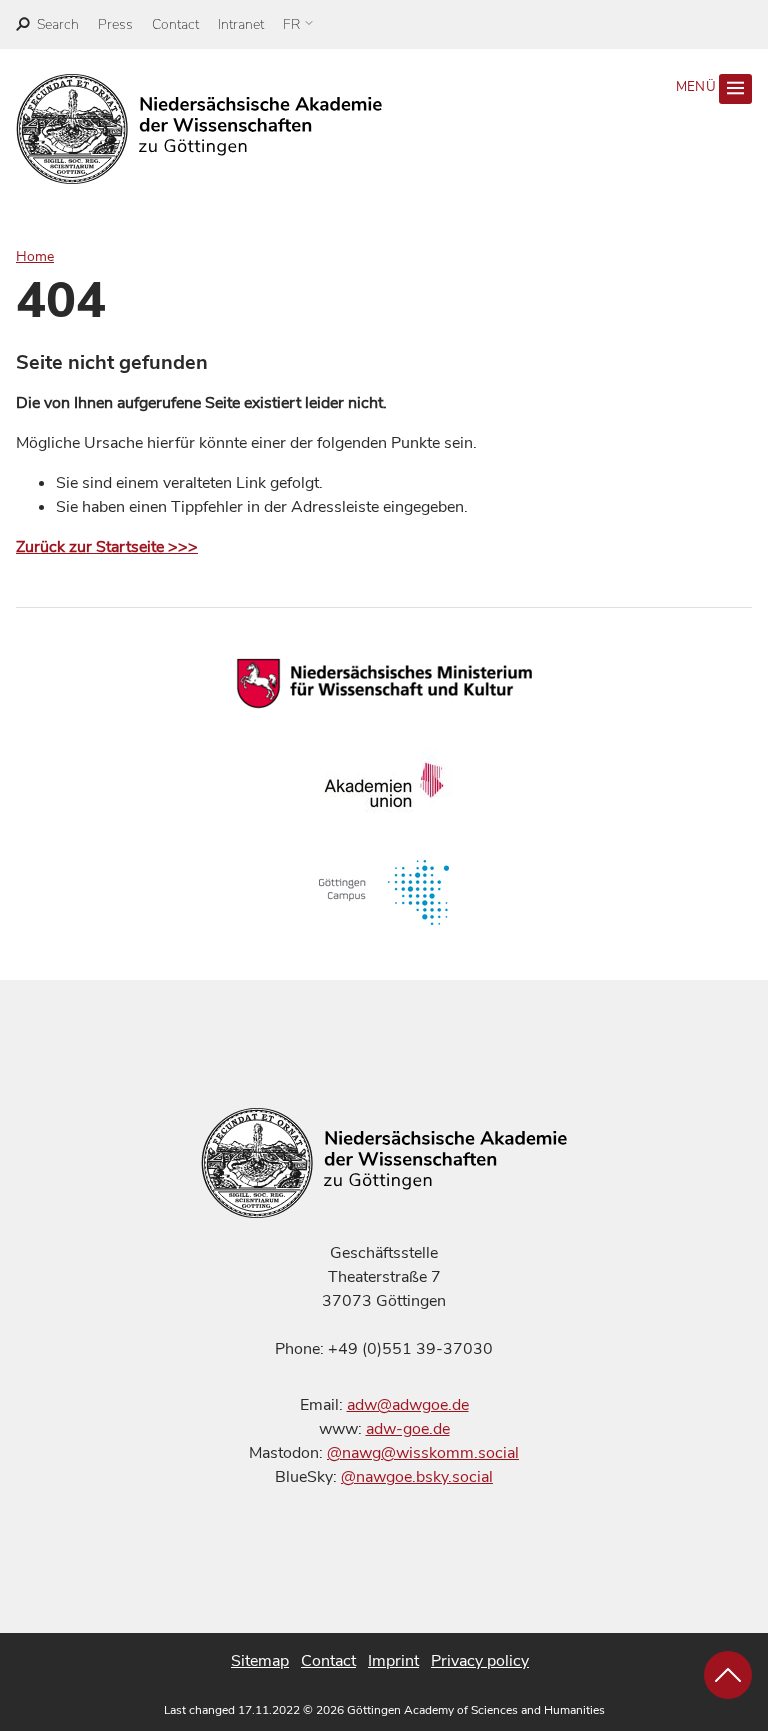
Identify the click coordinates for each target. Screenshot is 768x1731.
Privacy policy (480, 1661)
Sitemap (260, 1661)
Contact (175, 24)
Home (35, 256)
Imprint (393, 1661)
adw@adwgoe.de (408, 1405)
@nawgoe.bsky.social (417, 1477)
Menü (698, 87)
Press (115, 24)
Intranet (241, 24)
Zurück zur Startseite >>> (107, 547)
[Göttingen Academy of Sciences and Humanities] (199, 129)
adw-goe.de (408, 1429)
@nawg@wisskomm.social (423, 1453)
